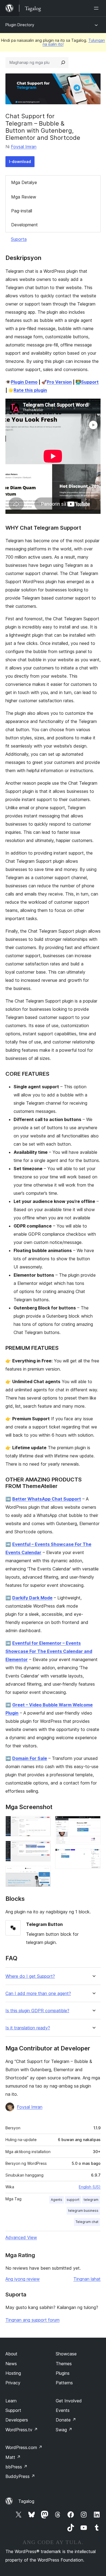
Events (63, 2410)
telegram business (83, 2211)
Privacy (13, 2383)
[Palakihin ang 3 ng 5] (43, 1873)
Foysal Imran (24, 147)
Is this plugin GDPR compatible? (37, 2011)
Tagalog (26, 2501)
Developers (17, 2420)
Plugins (63, 2373)
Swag (64, 2430)
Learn (11, 2401)
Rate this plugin (30, 390)
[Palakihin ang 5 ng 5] (93, 1856)
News (11, 2364)
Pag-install (22, 211)
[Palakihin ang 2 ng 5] (43, 1848)
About (11, 2354)
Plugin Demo (24, 382)
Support (90, 382)
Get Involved (69, 2401)
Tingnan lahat (87, 2279)
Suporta (19, 239)
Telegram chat (87, 2222)
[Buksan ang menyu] (97, 8)
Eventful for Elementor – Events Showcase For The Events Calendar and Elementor (49, 1651)
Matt (13, 2457)
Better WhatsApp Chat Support (47, 1499)
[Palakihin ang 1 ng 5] (43, 1823)
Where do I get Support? (30, 1976)
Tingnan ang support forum (32, 2320)
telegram (91, 2200)
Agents (57, 2200)
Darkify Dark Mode (32, 1598)
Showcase (66, 2354)
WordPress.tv (22, 2430)
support (73, 2200)
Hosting (13, 2373)
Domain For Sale (30, 1758)
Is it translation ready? (28, 2028)
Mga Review (24, 197)
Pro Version (59, 382)
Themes (64, 2364)
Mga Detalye (24, 182)
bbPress (16, 2467)
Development (24, 225)
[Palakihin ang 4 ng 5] (93, 1823)
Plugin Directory (20, 25)
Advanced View (21, 2237)
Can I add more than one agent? (38, 1993)
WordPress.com (24, 2447)
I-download (20, 161)
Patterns (64, 2383)
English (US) (90, 2187)
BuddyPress (20, 2476)
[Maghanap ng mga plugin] (63, 63)
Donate (66, 2420)
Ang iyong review (23, 2279)
